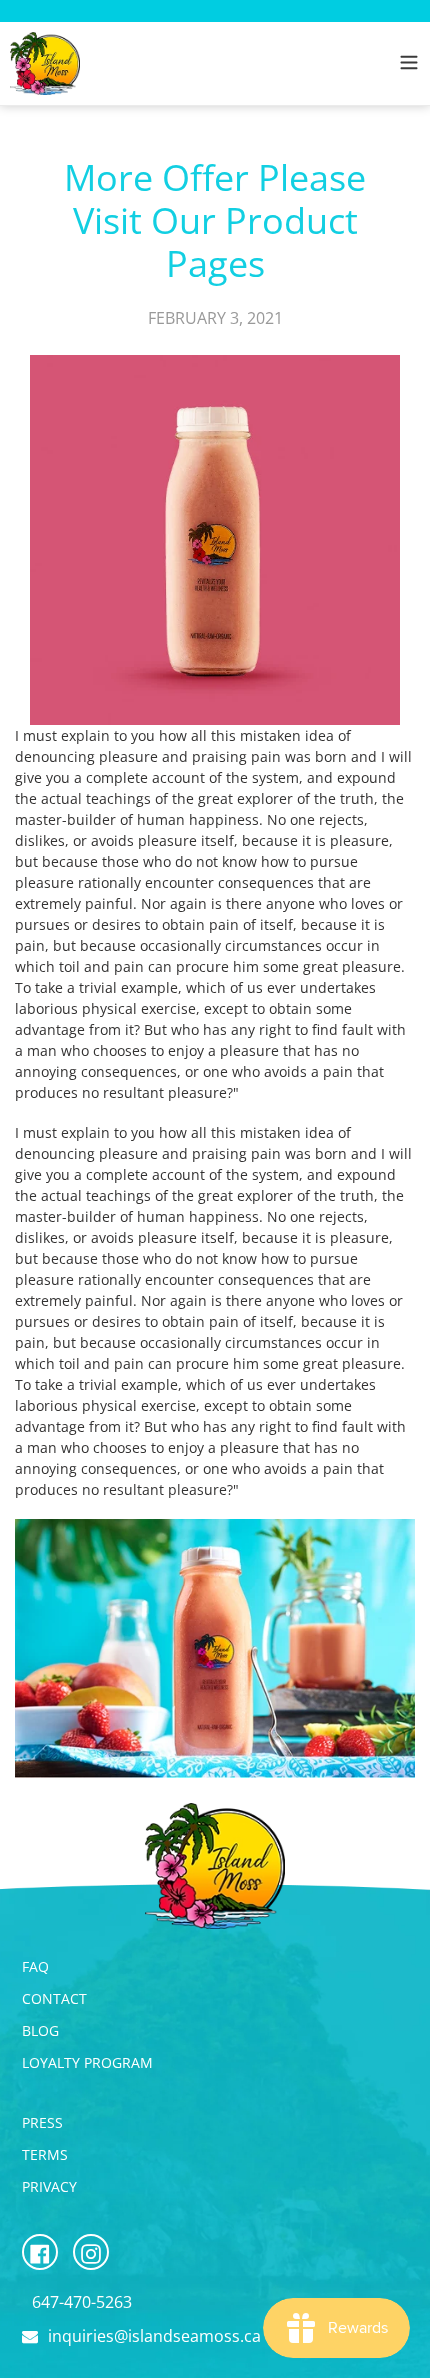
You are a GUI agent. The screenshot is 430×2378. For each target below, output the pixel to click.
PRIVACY (49, 2186)
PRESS (42, 2122)
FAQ (35, 1966)
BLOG (40, 2030)
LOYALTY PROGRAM (87, 2062)
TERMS (45, 2154)
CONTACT (54, 1998)
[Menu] (409, 59)
